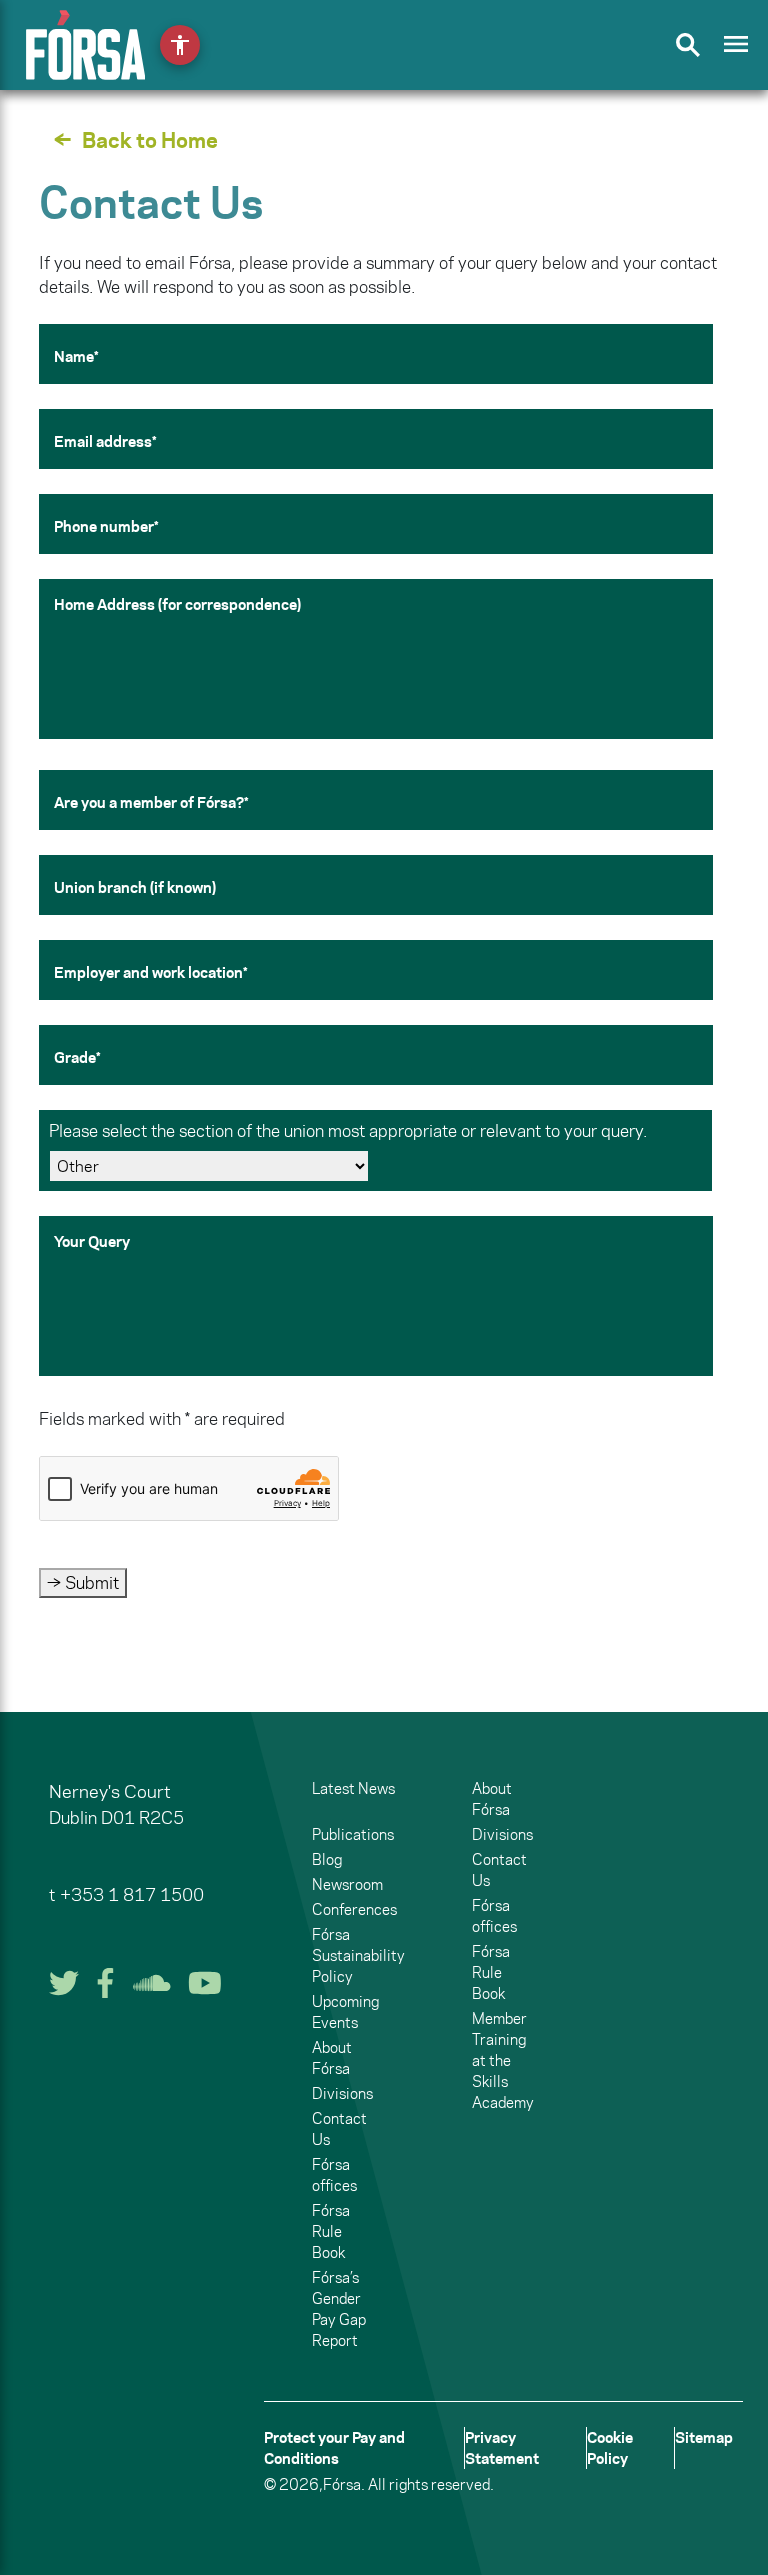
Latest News (353, 1788)
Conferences (354, 1909)
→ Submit (83, 1583)
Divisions (342, 2093)
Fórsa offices (334, 2175)
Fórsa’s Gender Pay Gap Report (339, 2309)
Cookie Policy (610, 2448)
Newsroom (347, 1884)
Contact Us (339, 2129)
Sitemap (704, 2437)
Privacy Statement (502, 2448)
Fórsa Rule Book (331, 2231)
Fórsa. (344, 2484)
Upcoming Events (345, 2012)
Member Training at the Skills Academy (503, 2060)
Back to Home (150, 140)
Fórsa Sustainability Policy (358, 1955)
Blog (327, 1859)
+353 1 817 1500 (132, 1895)
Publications (353, 1834)
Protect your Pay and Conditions (334, 2448)
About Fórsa (332, 2058)
